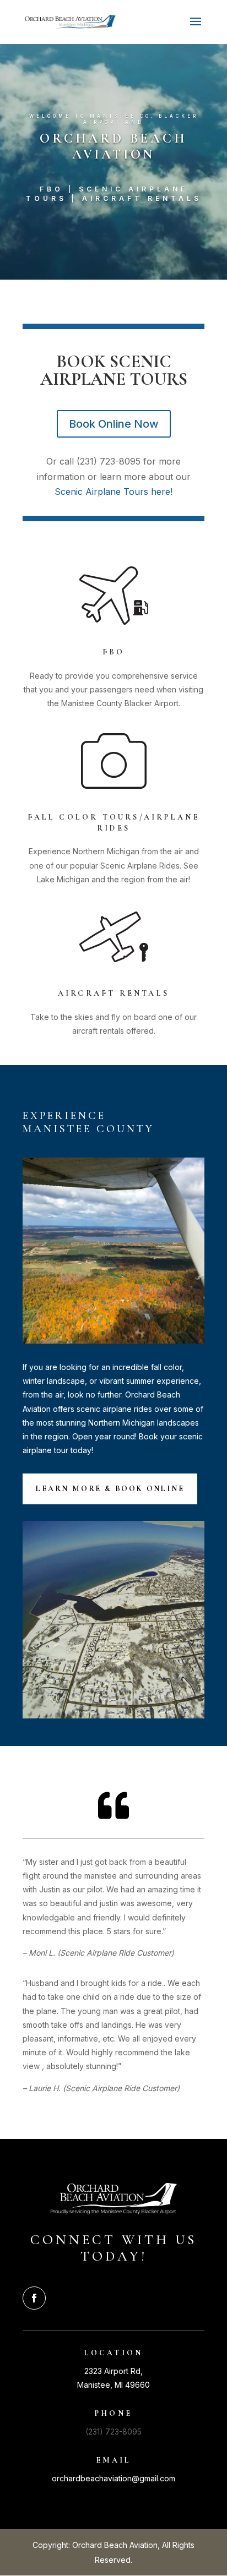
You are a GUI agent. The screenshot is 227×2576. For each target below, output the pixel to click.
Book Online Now (114, 424)
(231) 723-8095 (113, 2432)
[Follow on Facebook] (34, 2298)
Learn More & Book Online (110, 1489)
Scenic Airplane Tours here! (113, 492)
